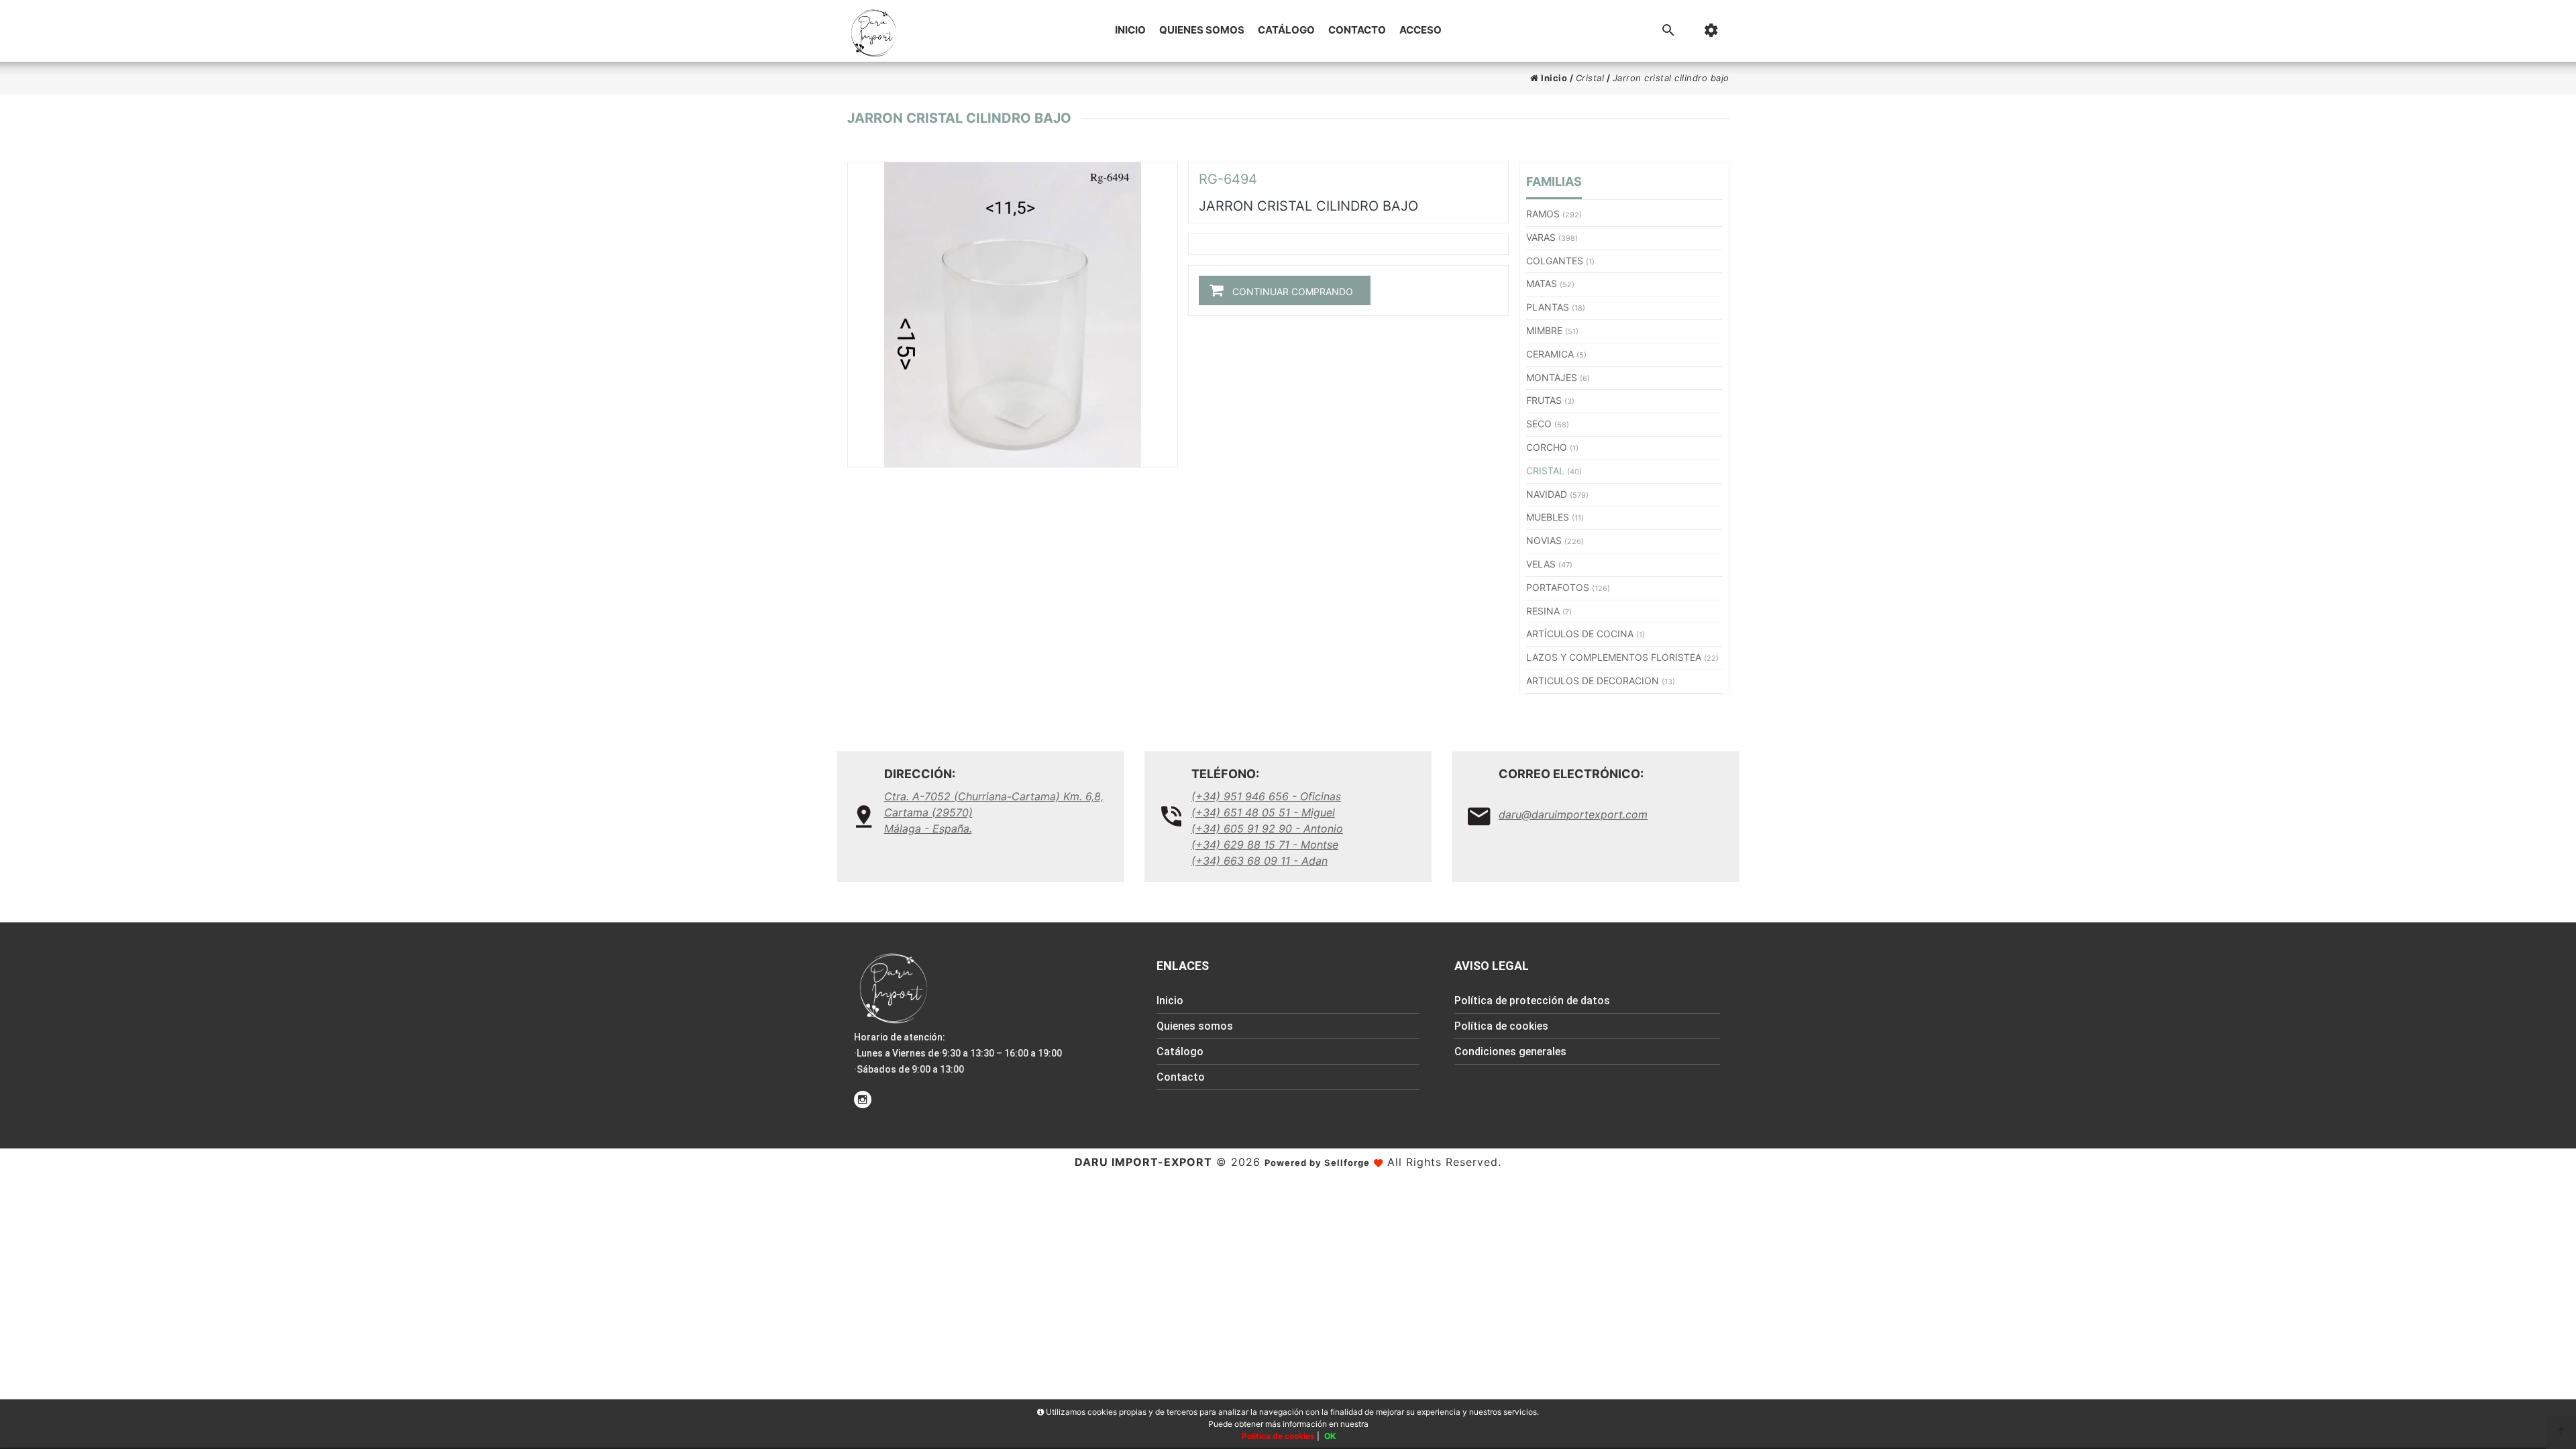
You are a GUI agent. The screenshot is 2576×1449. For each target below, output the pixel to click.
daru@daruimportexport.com (1573, 814)
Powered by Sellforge (1317, 1163)
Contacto (1357, 30)
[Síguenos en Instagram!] (863, 1099)
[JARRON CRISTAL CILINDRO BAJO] (1013, 315)
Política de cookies (1501, 1026)
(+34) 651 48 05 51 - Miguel (1263, 812)
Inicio (1130, 30)
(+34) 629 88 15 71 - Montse (1265, 845)
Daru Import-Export (1143, 1162)
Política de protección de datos (1532, 1001)
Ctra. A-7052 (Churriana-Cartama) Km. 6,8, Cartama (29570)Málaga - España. (994, 812)
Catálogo (1286, 30)
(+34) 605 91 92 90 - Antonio (1267, 828)
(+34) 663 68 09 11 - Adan (1259, 861)
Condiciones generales (1510, 1052)
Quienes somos (1202, 30)
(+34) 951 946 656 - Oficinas (1266, 796)
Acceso (1420, 30)
